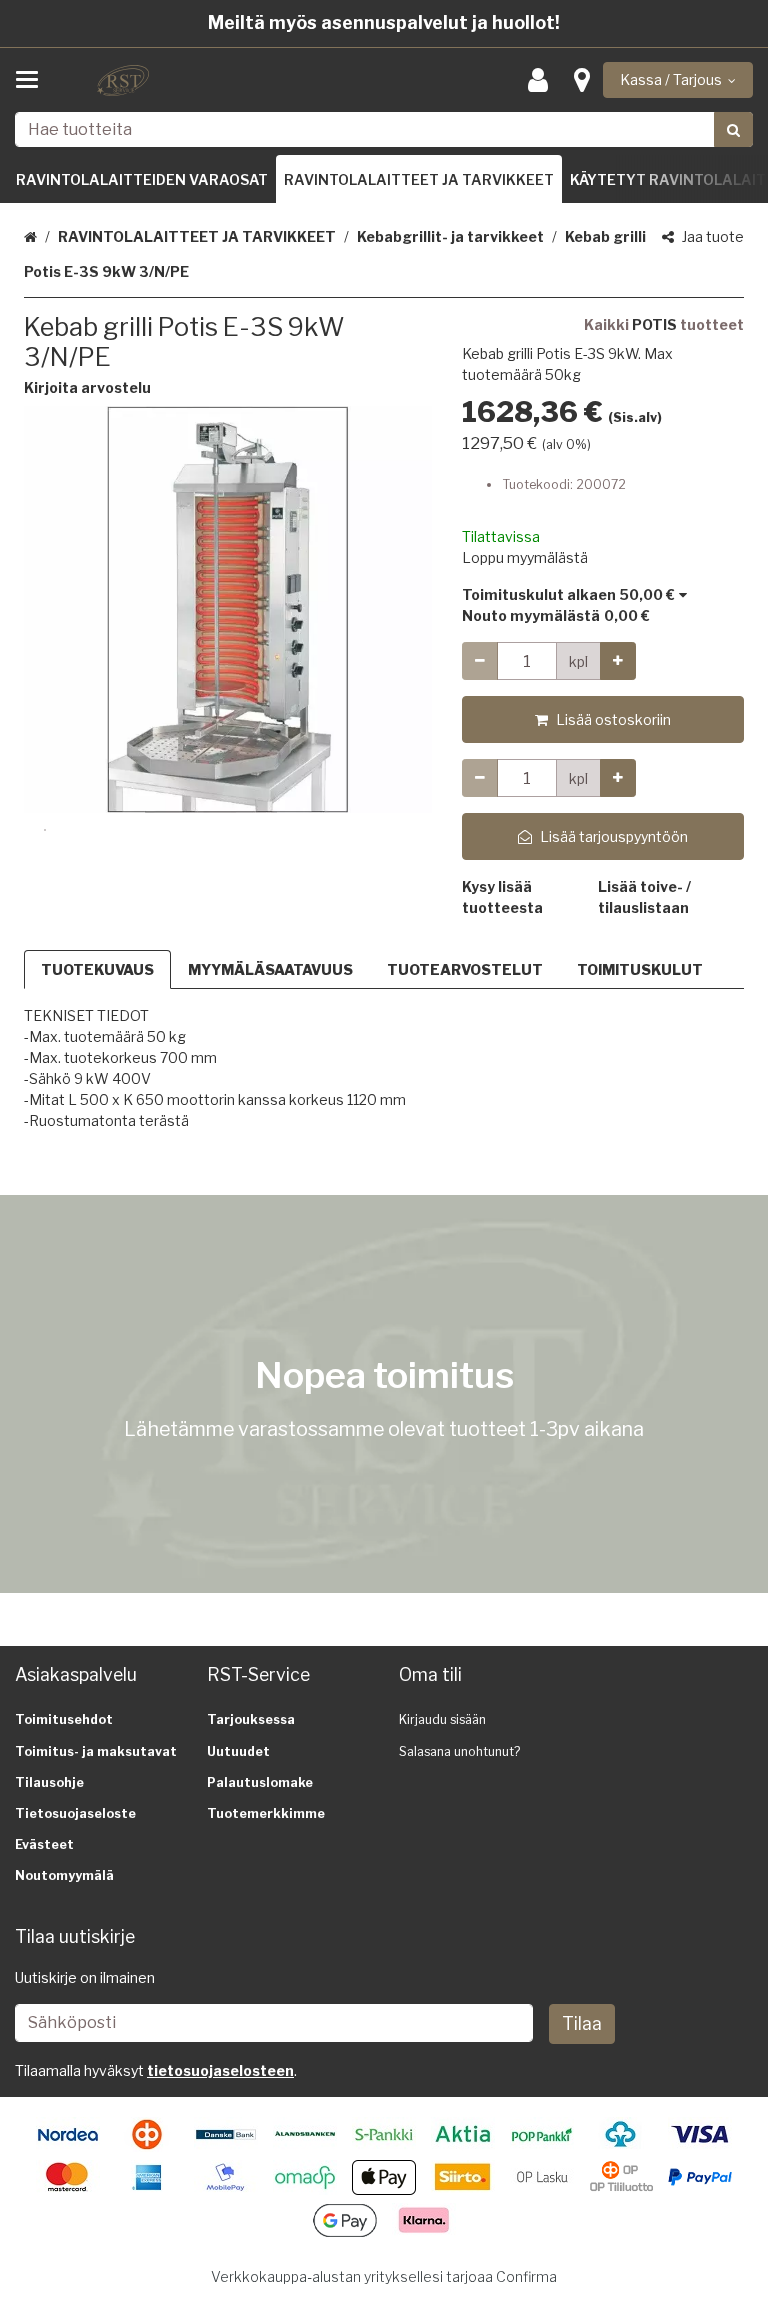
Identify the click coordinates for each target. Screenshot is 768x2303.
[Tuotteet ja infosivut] (33, 80)
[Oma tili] (544, 80)
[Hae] (733, 129)
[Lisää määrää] (618, 661)
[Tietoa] (582, 80)
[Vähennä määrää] (480, 661)
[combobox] (384, 129)
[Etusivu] (124, 80)
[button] (87, 387)
